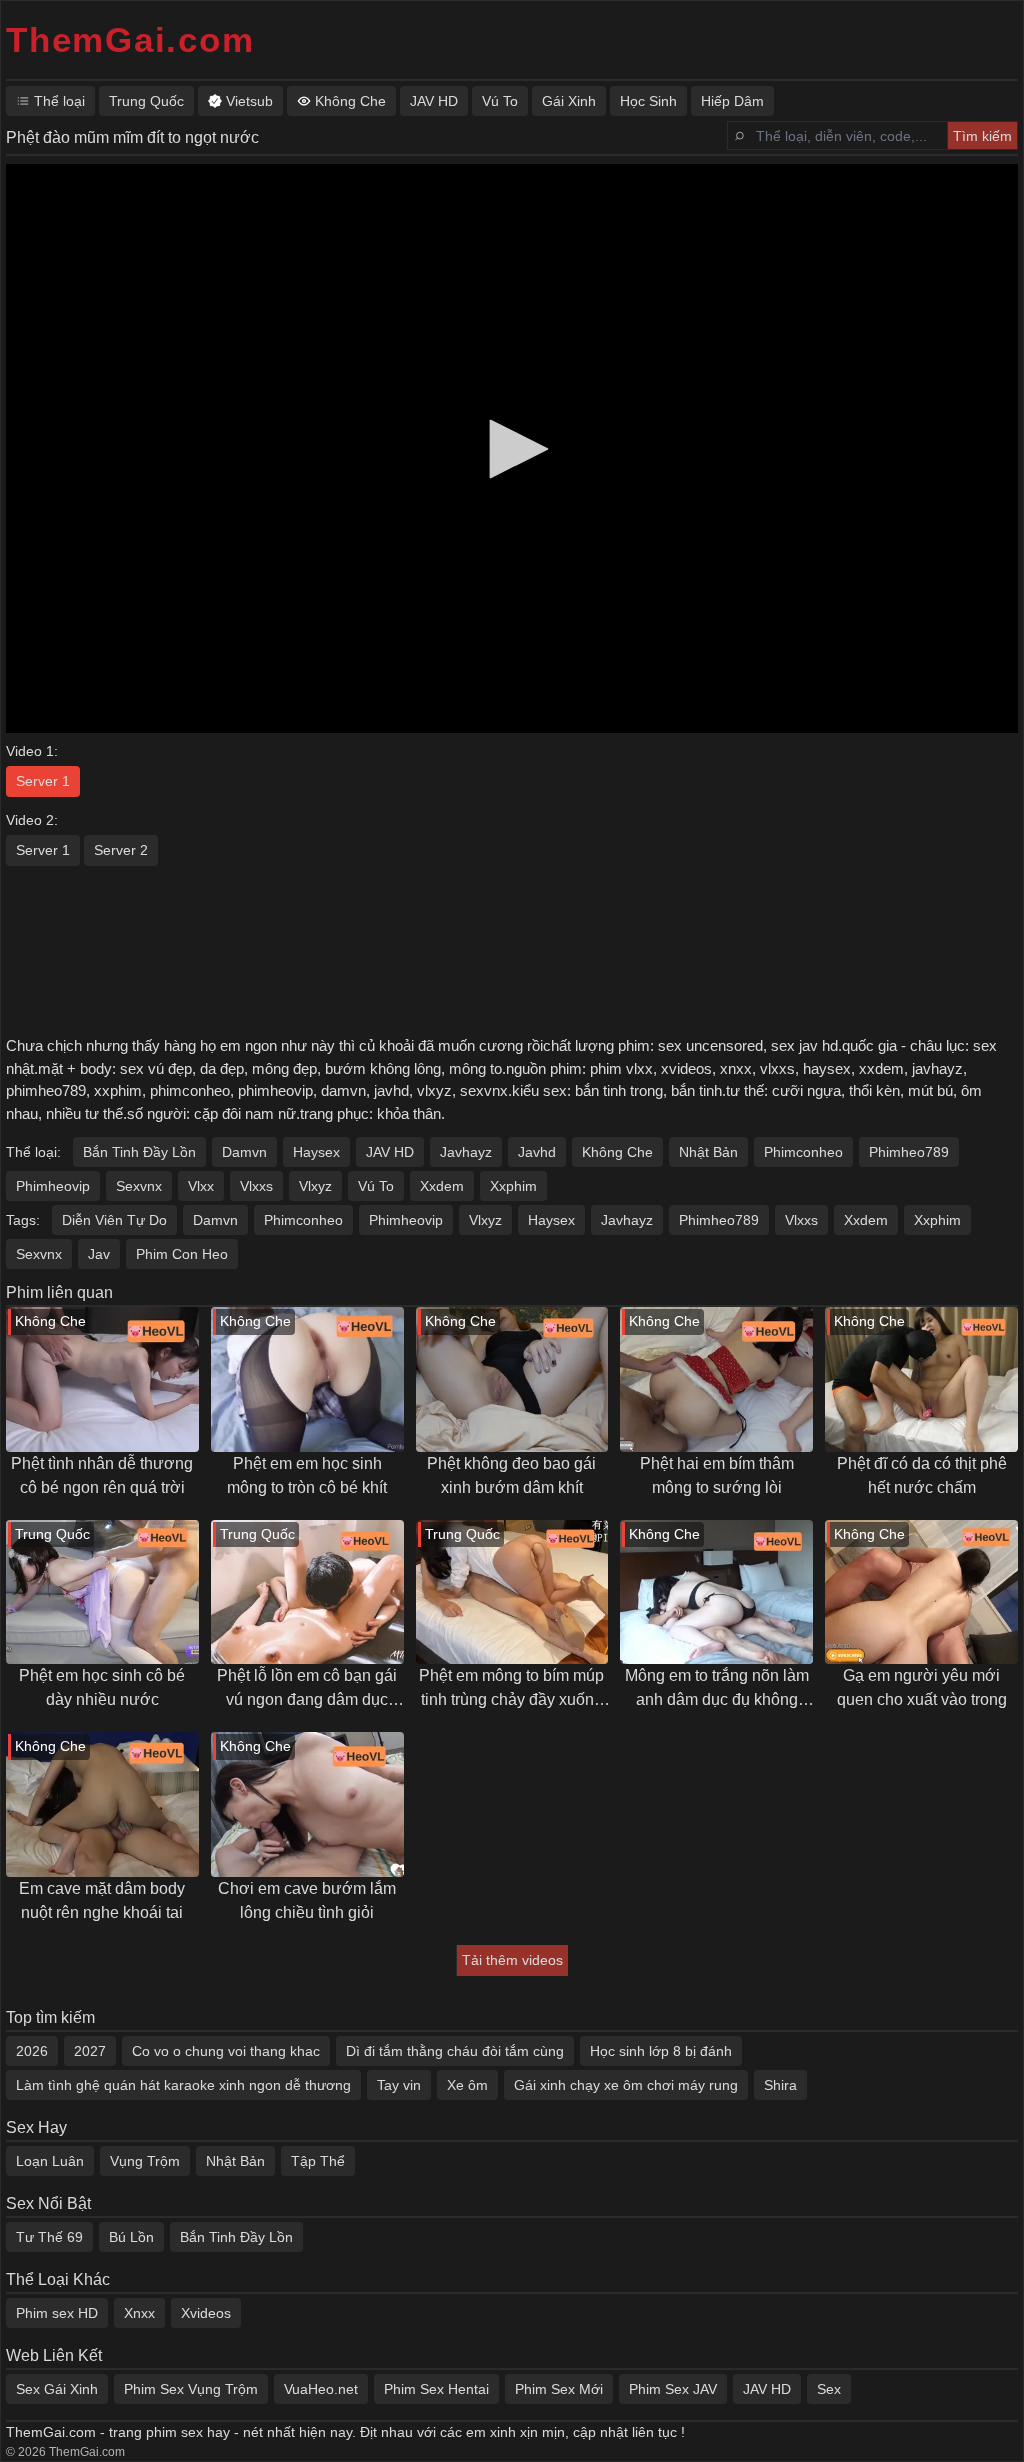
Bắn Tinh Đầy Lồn (139, 1152)
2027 (90, 2051)
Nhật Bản (708, 1152)
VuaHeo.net (321, 2389)
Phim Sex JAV (673, 2389)
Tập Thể (318, 2161)
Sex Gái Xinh (57, 2389)
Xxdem (442, 1186)
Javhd (537, 1152)
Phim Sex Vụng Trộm (191, 2389)
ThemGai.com (130, 39)
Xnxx (139, 2313)
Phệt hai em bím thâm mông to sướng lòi (717, 1475)
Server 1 (43, 781)
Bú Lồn (131, 2237)
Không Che (617, 1152)
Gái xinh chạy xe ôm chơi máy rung (626, 2085)
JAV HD (390, 1152)
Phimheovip (53, 1186)
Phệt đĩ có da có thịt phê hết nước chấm (922, 1475)
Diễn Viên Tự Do (114, 1220)
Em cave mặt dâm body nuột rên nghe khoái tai (102, 1900)
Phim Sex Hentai (436, 2389)
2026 (32, 2051)
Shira (780, 2085)
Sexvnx (139, 1186)
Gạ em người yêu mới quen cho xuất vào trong (922, 1687)
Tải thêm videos (512, 1960)
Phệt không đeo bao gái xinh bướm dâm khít (511, 1475)
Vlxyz (315, 1186)
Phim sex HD (57, 2313)
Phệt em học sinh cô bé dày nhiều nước (102, 1687)
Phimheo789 (909, 1152)
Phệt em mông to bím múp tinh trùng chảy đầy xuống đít (511, 1689)
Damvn (244, 1152)
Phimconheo (803, 1152)
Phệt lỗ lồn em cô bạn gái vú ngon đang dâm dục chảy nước (307, 1689)
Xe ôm (467, 2085)
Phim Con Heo (182, 1254)
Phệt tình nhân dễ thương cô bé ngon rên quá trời (102, 1475)
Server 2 (121, 850)
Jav (99, 1254)
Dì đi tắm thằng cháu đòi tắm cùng (455, 2051)
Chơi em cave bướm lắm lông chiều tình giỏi (307, 1900)
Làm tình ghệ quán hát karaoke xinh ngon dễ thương (183, 2085)
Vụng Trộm (145, 2161)
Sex (829, 2389)
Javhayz (466, 1152)
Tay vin (399, 2085)
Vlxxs (256, 1186)
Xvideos (206, 2313)
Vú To (376, 1186)
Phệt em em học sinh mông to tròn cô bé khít (307, 1475)
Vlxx (201, 1186)
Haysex (316, 1152)
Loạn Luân (50, 2161)
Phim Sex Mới (559, 2389)
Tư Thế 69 (49, 2237)
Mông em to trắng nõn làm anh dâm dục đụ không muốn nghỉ (717, 1689)
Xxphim (513, 1186)
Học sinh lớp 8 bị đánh (661, 2051)
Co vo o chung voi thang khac (226, 2051)
